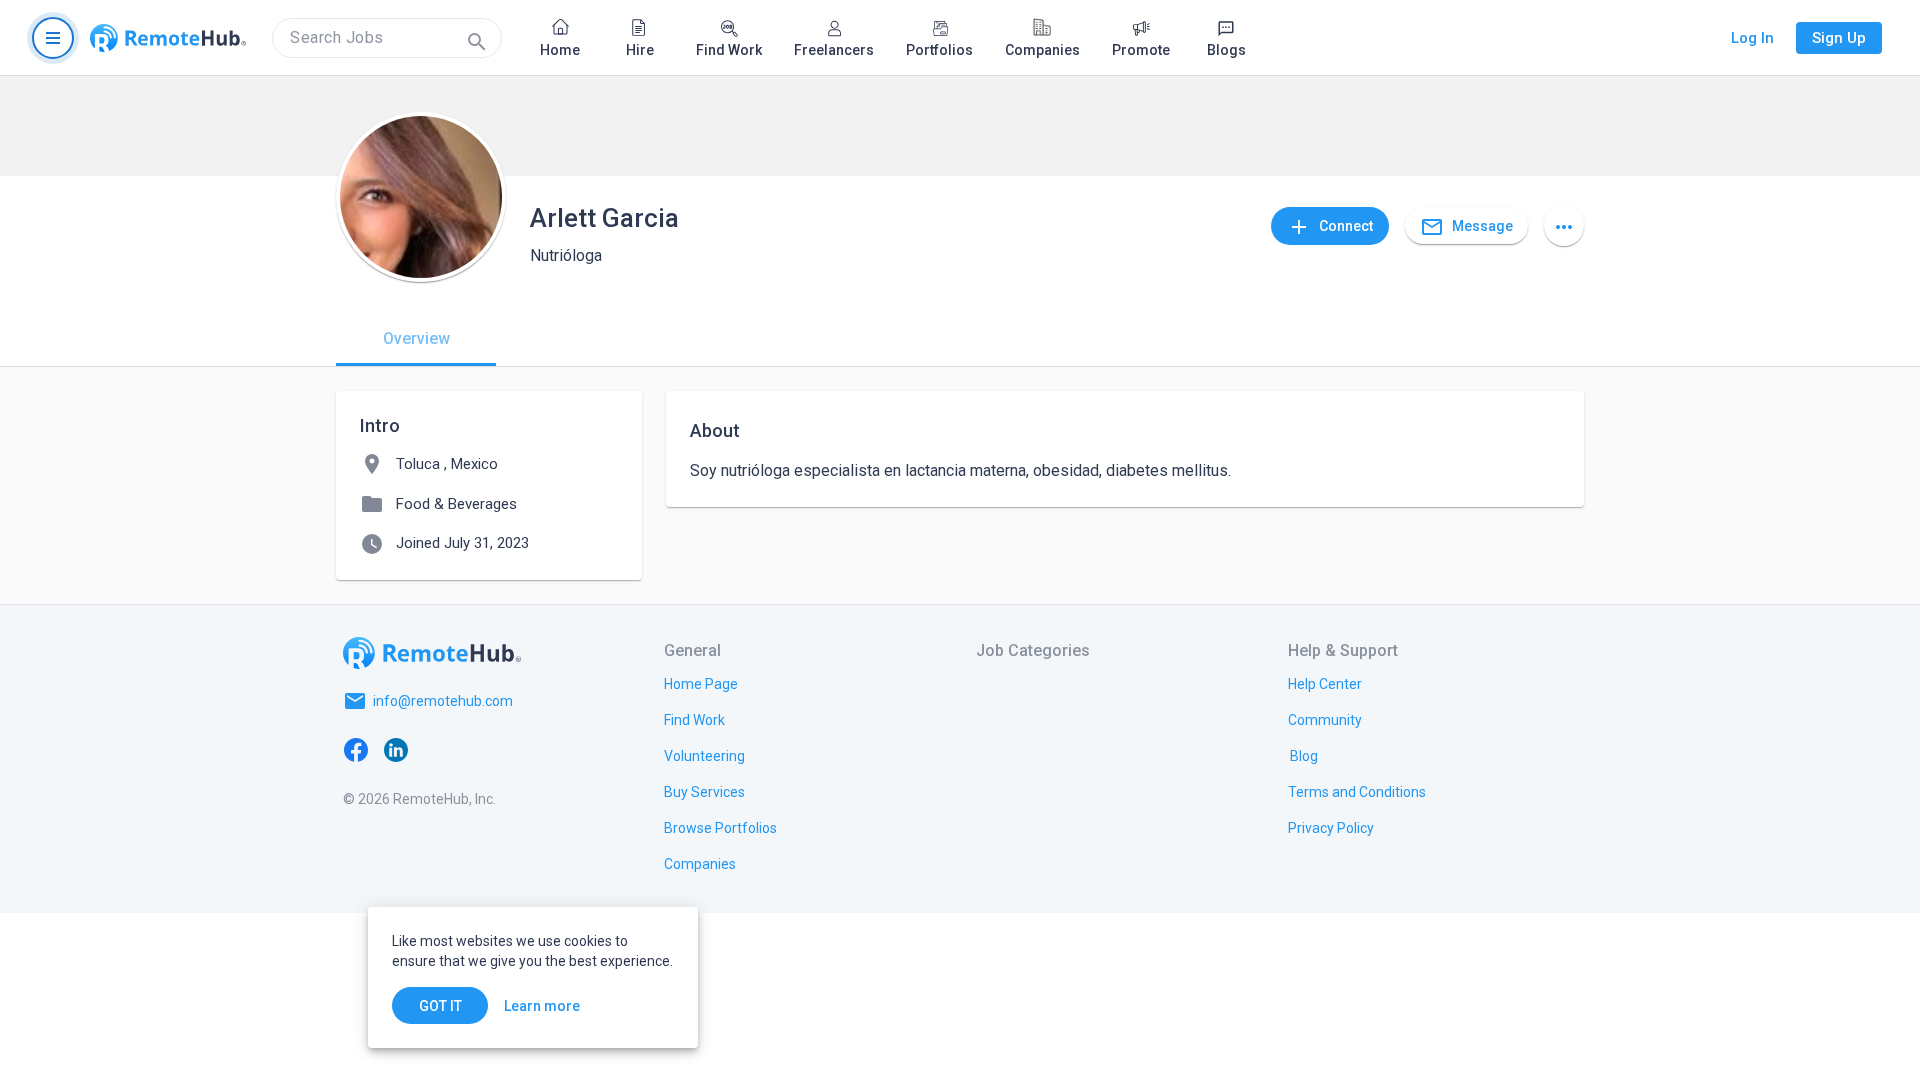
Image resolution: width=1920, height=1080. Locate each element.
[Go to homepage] (168, 38)
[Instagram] (476, 749)
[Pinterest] (516, 749)
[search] (387, 38)
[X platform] (436, 749)
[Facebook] (356, 749)
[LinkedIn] (396, 749)
